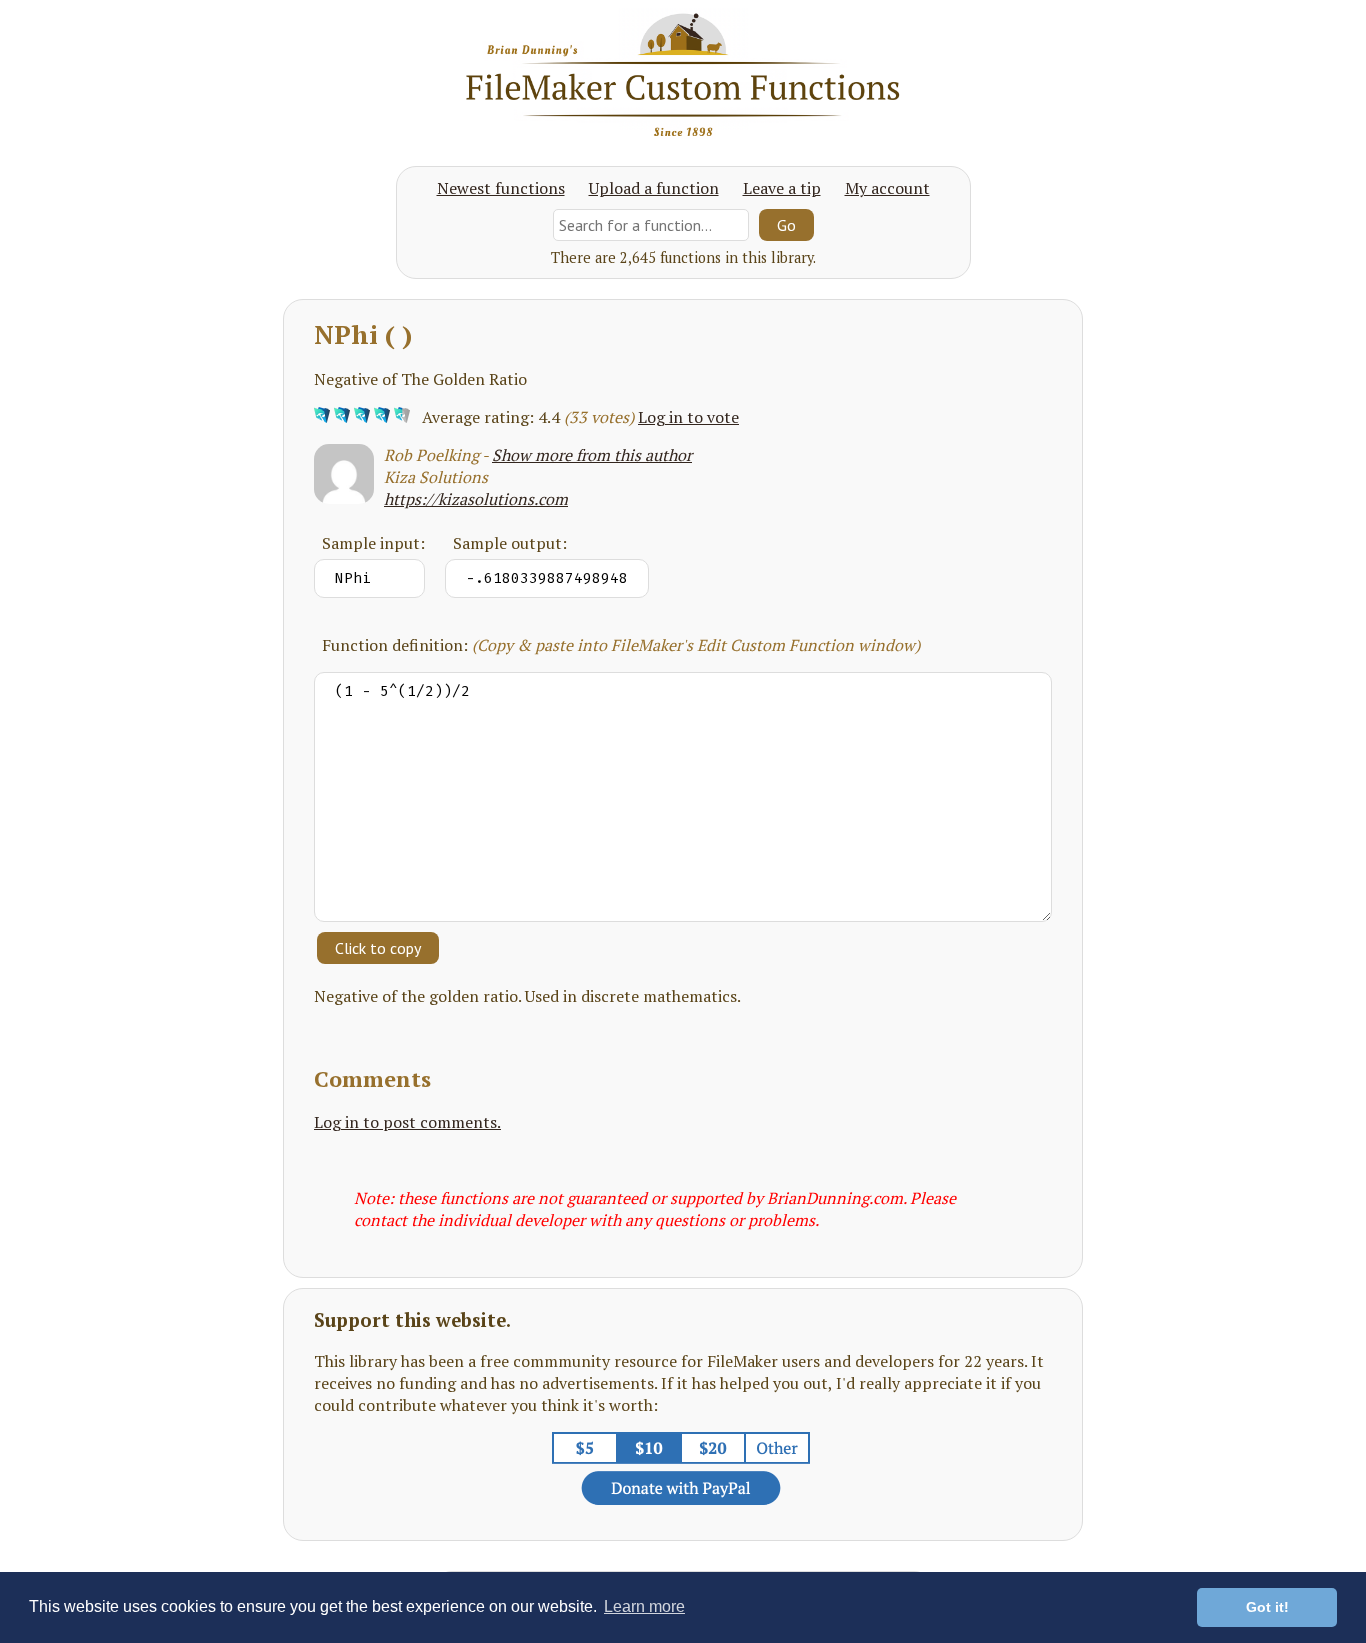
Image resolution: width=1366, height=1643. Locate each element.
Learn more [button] (644, 1606)
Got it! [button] (1267, 1607)
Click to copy (378, 948)
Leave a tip (782, 188)
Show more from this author (592, 455)
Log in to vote (688, 417)
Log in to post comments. (407, 1122)
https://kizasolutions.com (476, 499)
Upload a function (654, 188)
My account (887, 188)
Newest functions (501, 188)
